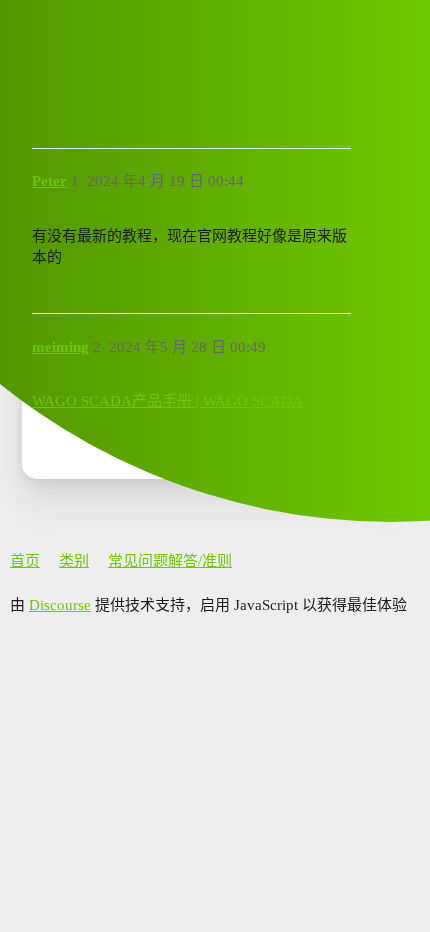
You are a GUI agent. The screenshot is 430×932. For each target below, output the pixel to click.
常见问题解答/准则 (170, 561)
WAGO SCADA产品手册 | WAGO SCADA (167, 401)
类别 (74, 561)
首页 (25, 561)
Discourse (60, 605)
